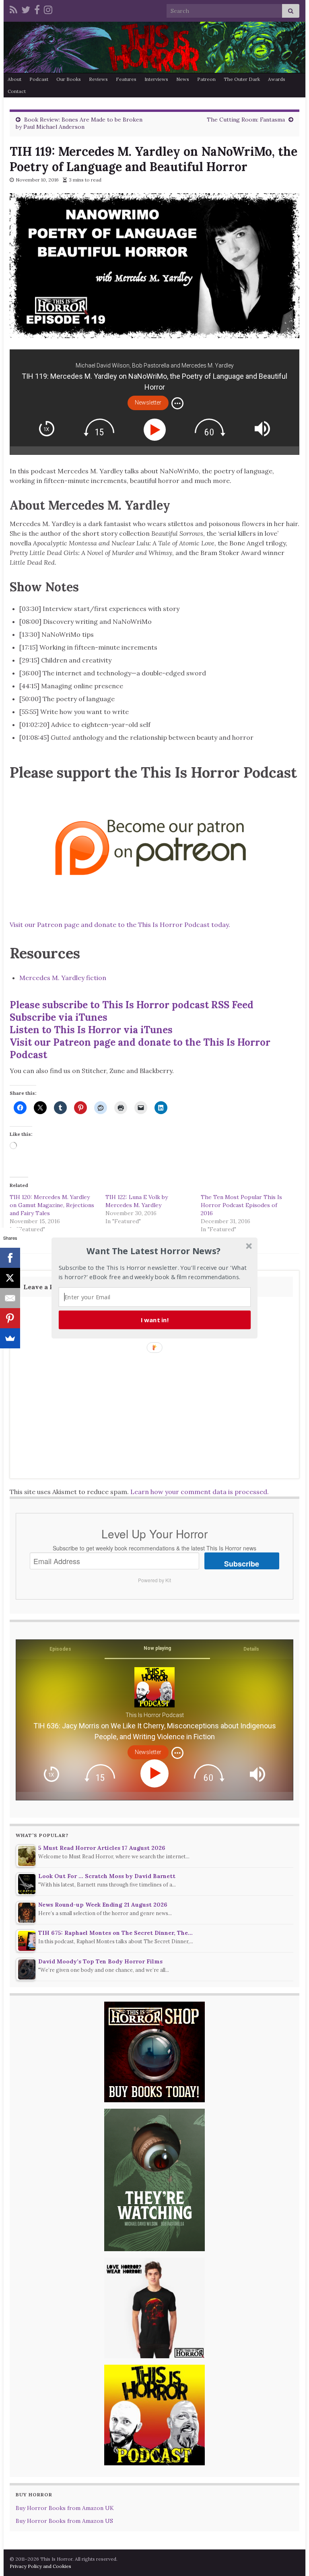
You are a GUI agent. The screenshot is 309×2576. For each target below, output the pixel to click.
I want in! (155, 1320)
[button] (154, 1251)
